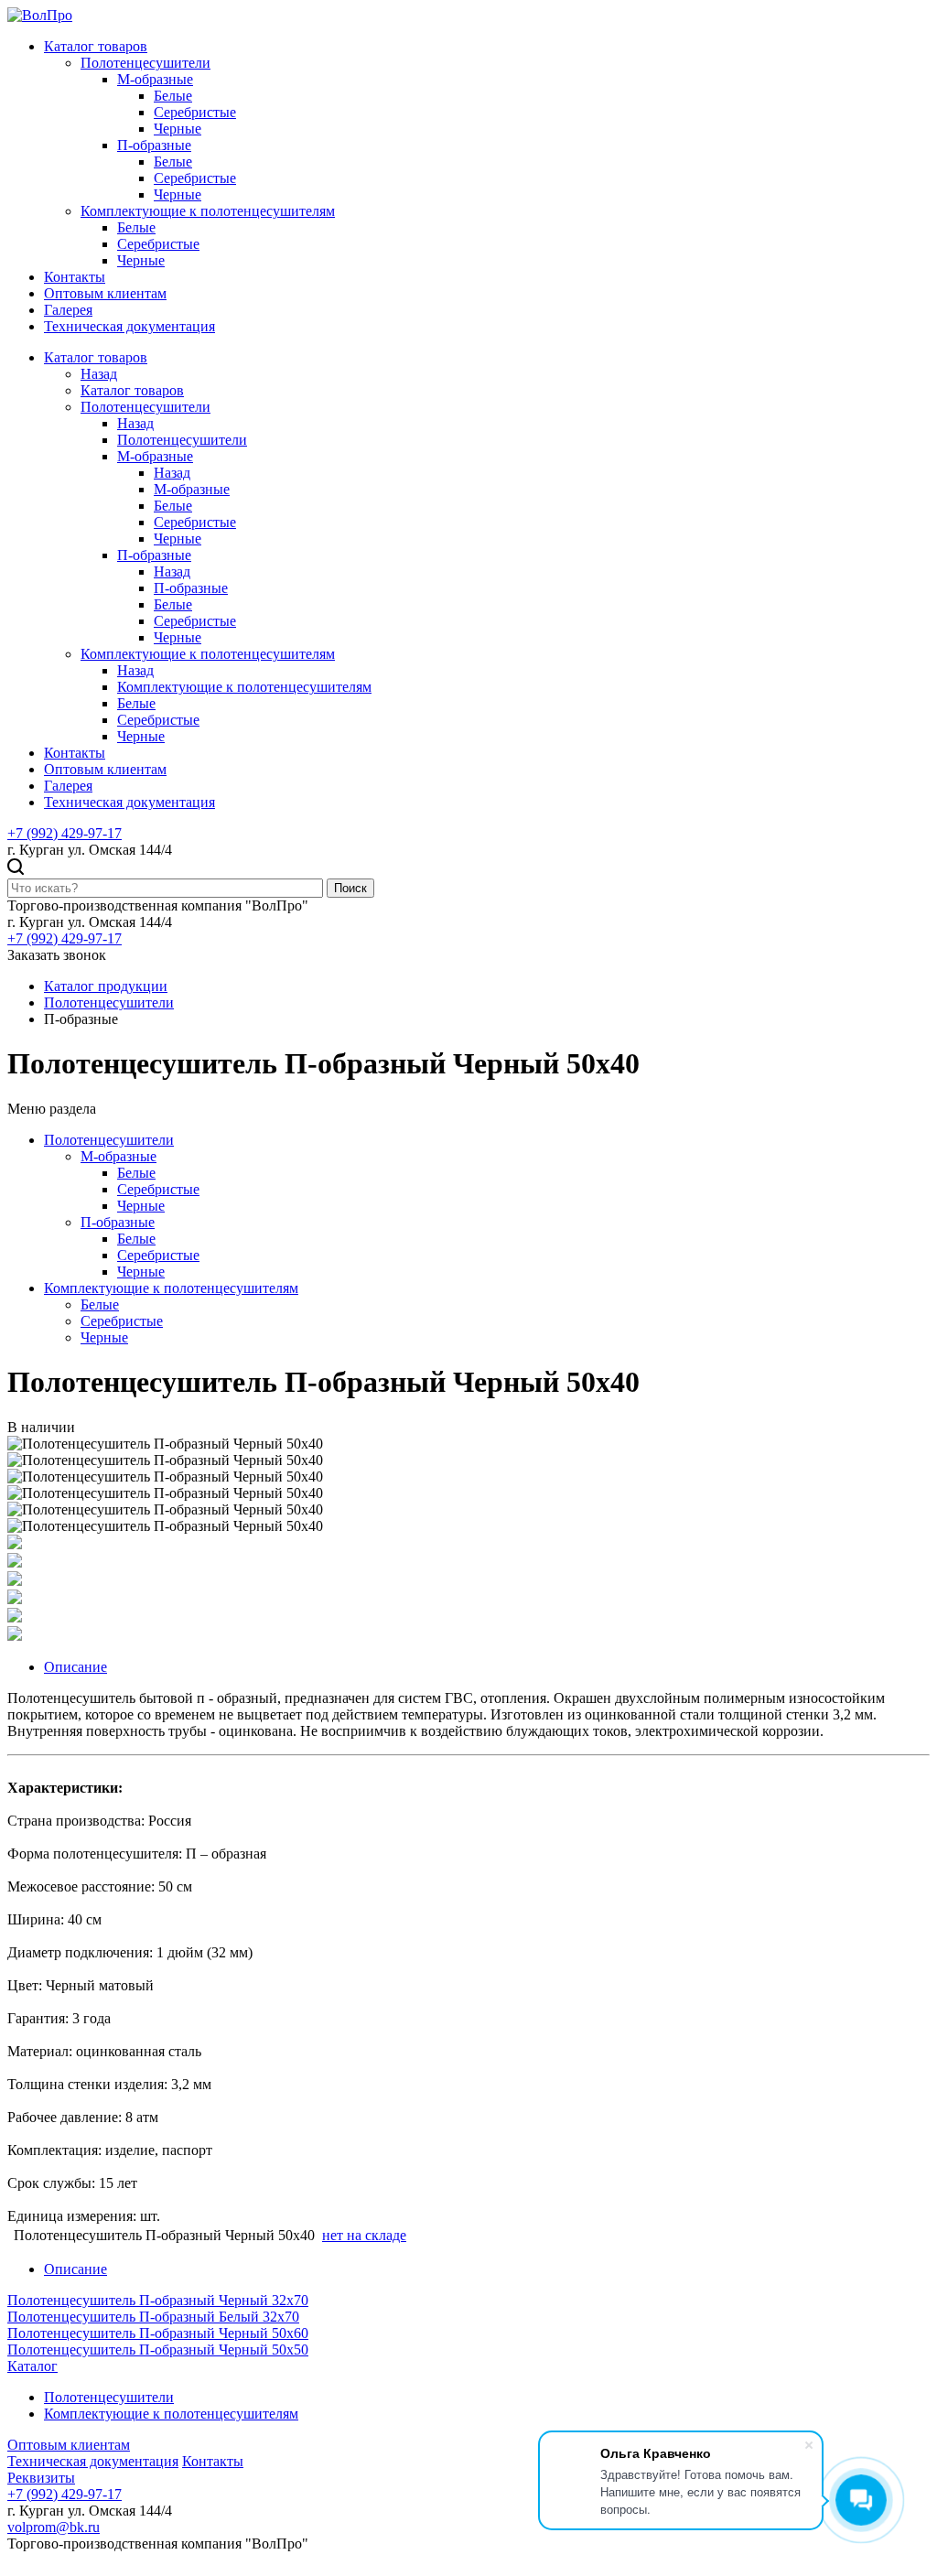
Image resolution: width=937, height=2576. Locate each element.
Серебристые (195, 112)
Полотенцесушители (145, 63)
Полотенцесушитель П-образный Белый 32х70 (153, 2317)
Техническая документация (129, 326)
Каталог (32, 2366)
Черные (178, 129)
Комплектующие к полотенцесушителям (208, 211)
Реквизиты (41, 2478)
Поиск (350, 888)
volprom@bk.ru (54, 2527)
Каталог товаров (96, 46)
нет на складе (364, 2235)
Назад (99, 374)
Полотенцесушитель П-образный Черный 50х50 (158, 2350)
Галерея (68, 310)
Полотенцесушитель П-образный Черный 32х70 (158, 2300)
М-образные (155, 79)
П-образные (154, 145)
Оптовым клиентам (105, 293)
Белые (173, 96)
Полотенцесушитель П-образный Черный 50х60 (158, 2333)
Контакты (75, 277)
